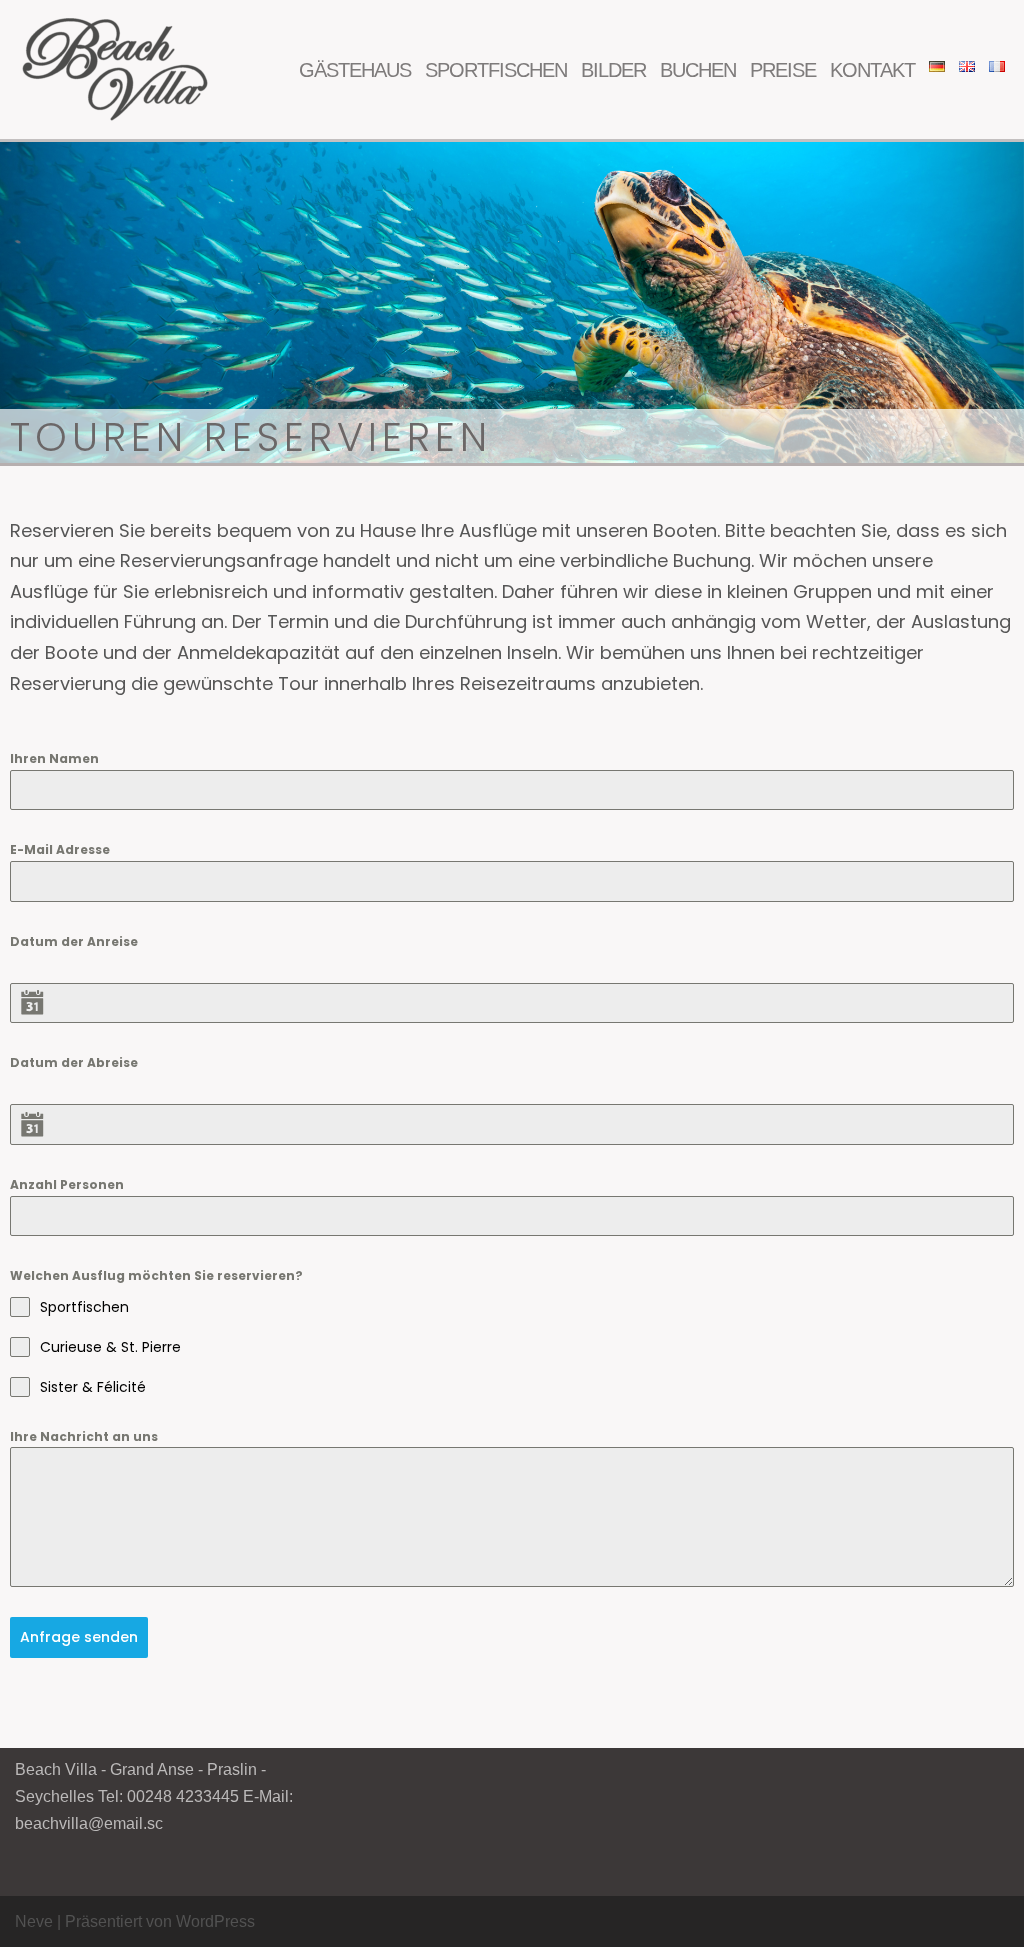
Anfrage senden (79, 1637)
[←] (115, 69)
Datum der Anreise (74, 941)
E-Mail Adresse (60, 849)
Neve (34, 1921)
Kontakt (872, 70)
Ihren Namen (54, 758)
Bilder (613, 70)
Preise (783, 70)
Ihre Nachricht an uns (84, 1436)
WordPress (215, 1921)
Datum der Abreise (74, 1062)
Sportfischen (496, 70)
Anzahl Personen (67, 1184)
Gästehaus (355, 70)
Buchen (698, 70)
